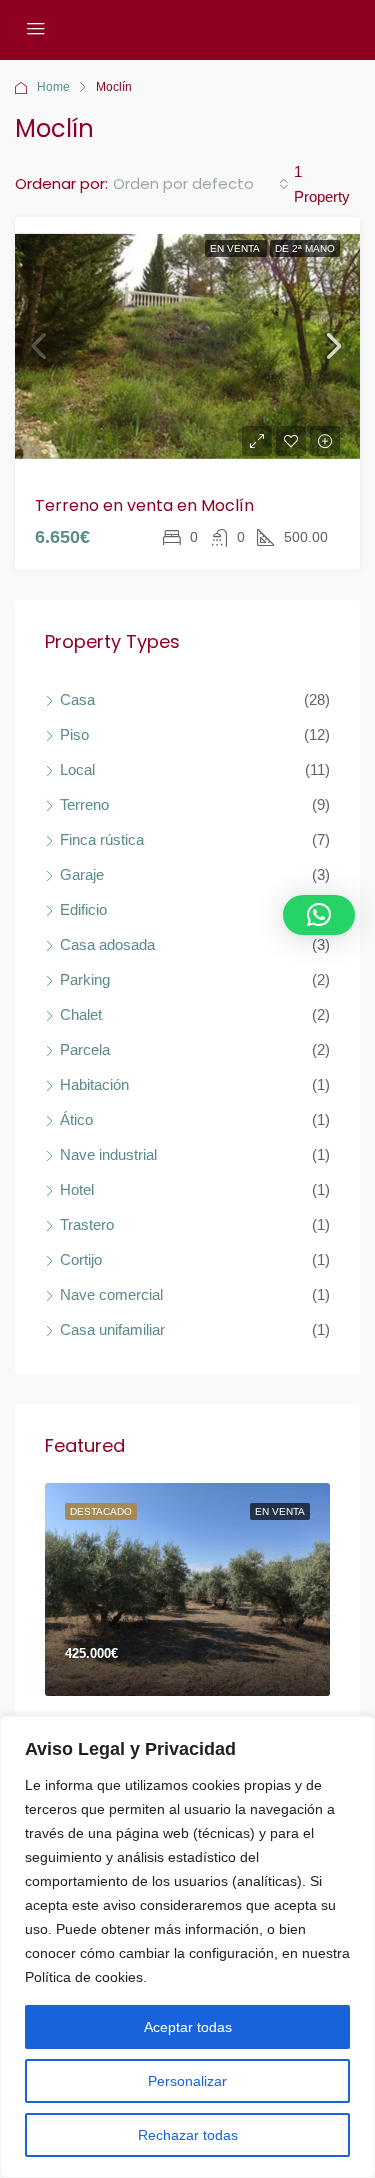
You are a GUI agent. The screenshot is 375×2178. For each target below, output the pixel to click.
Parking (85, 979)
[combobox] (201, 184)
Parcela (85, 1049)
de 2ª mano (305, 248)
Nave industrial (108, 1154)
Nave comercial (111, 1294)
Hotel (77, 1189)
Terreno (84, 804)
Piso (74, 734)
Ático (76, 1119)
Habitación (94, 1084)
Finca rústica (102, 839)
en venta (236, 248)
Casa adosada (107, 944)
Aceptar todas (188, 2027)
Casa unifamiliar (112, 1329)
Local (77, 769)
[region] (187, 1947)
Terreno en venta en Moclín (144, 505)
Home (53, 87)
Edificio (83, 909)
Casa (77, 699)
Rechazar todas (188, 2135)
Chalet (81, 1014)
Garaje (82, 874)
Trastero (87, 1224)
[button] (319, 915)
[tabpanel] (187, 1590)
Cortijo (81, 1259)
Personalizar (187, 2081)
